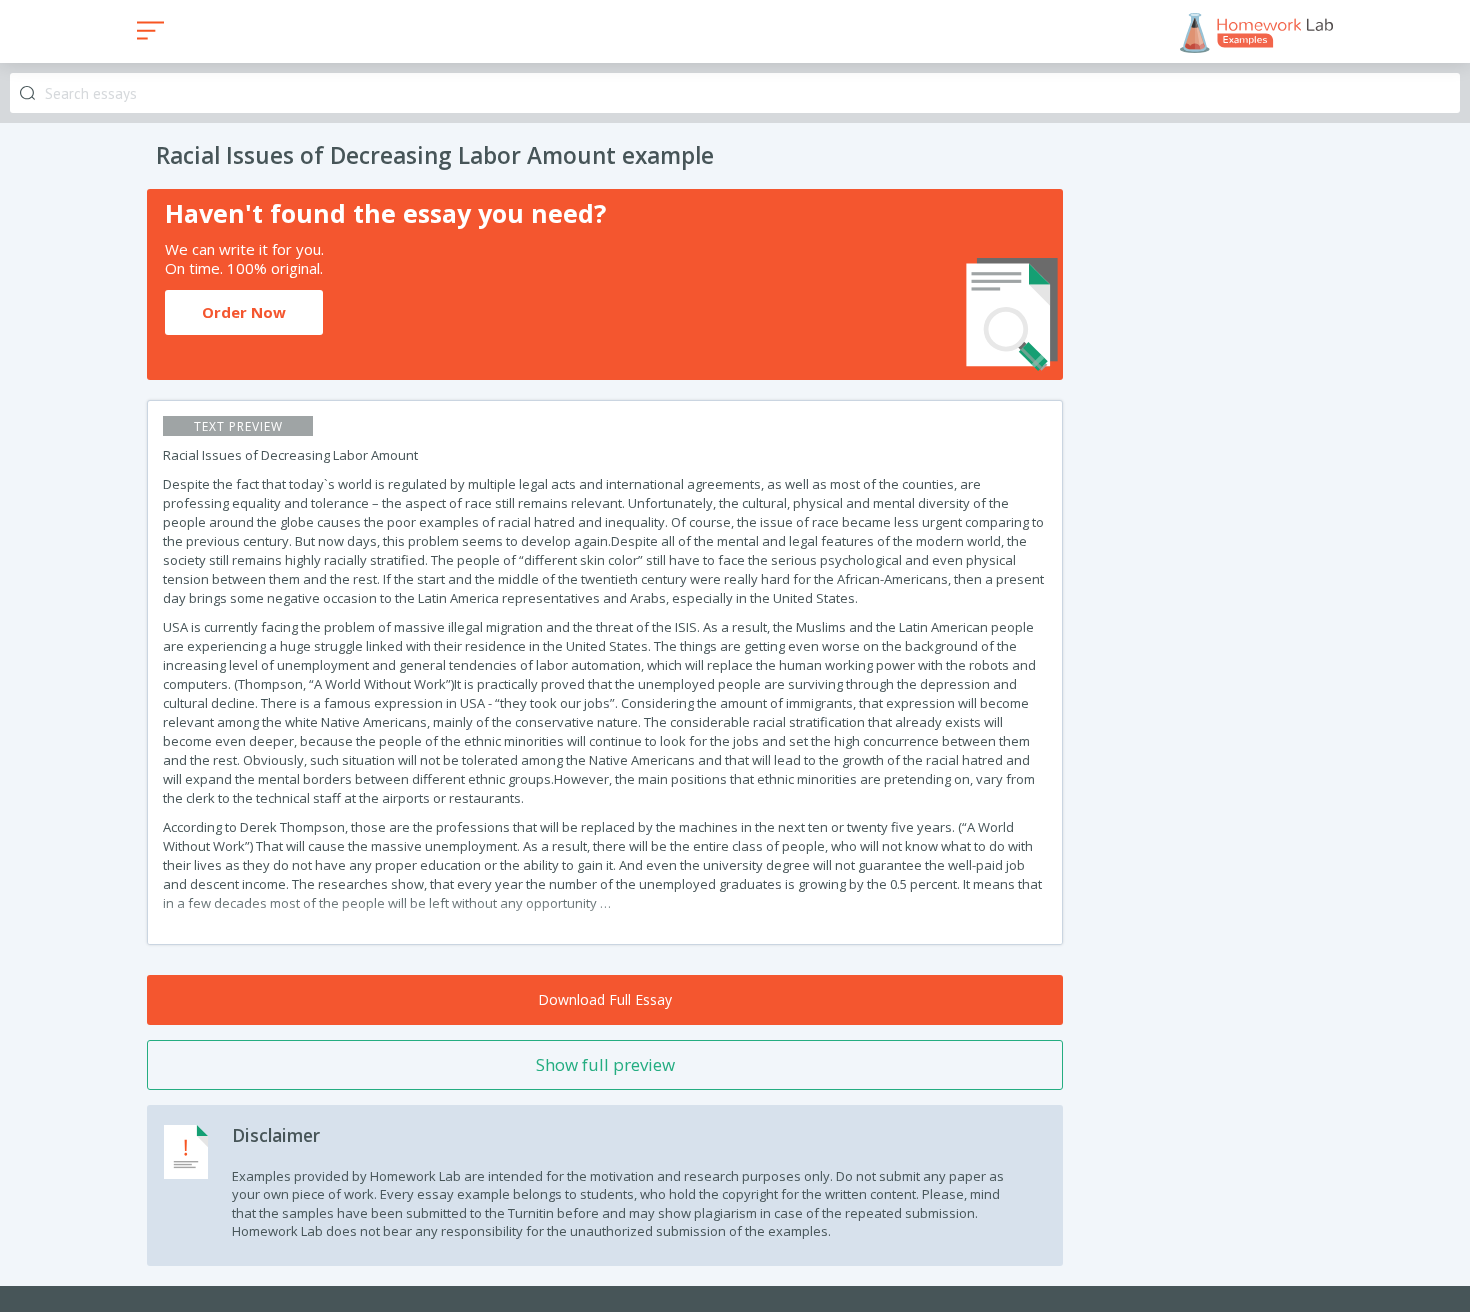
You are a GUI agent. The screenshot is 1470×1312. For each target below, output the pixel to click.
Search (27, 93)
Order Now (244, 312)
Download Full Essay (605, 999)
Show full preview (605, 1064)
